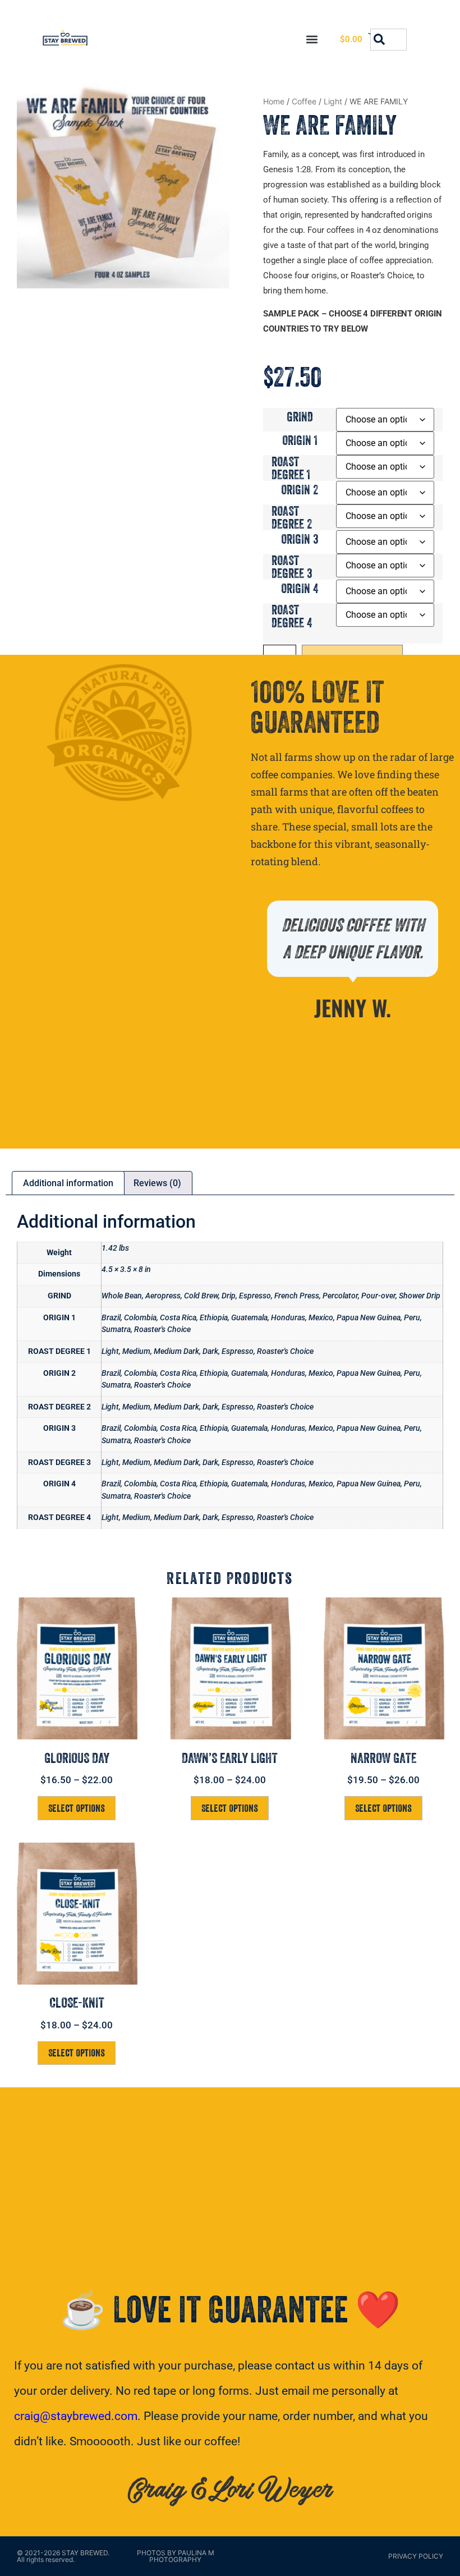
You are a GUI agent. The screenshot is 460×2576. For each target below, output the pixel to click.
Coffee (304, 101)
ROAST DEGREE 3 (292, 567)
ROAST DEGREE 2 (292, 517)
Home (274, 101)
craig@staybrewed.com (76, 2416)
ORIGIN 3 (300, 539)
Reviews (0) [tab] (157, 1183)
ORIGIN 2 (300, 490)
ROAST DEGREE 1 (291, 468)
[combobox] (388, 40)
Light (333, 101)
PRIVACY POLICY (416, 2556)
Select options (77, 1808)
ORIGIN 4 (300, 588)
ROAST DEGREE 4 (292, 616)
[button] (312, 40)
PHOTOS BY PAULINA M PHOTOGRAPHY (176, 2556)
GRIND (300, 417)
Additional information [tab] (68, 1183)
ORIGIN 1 (300, 440)
